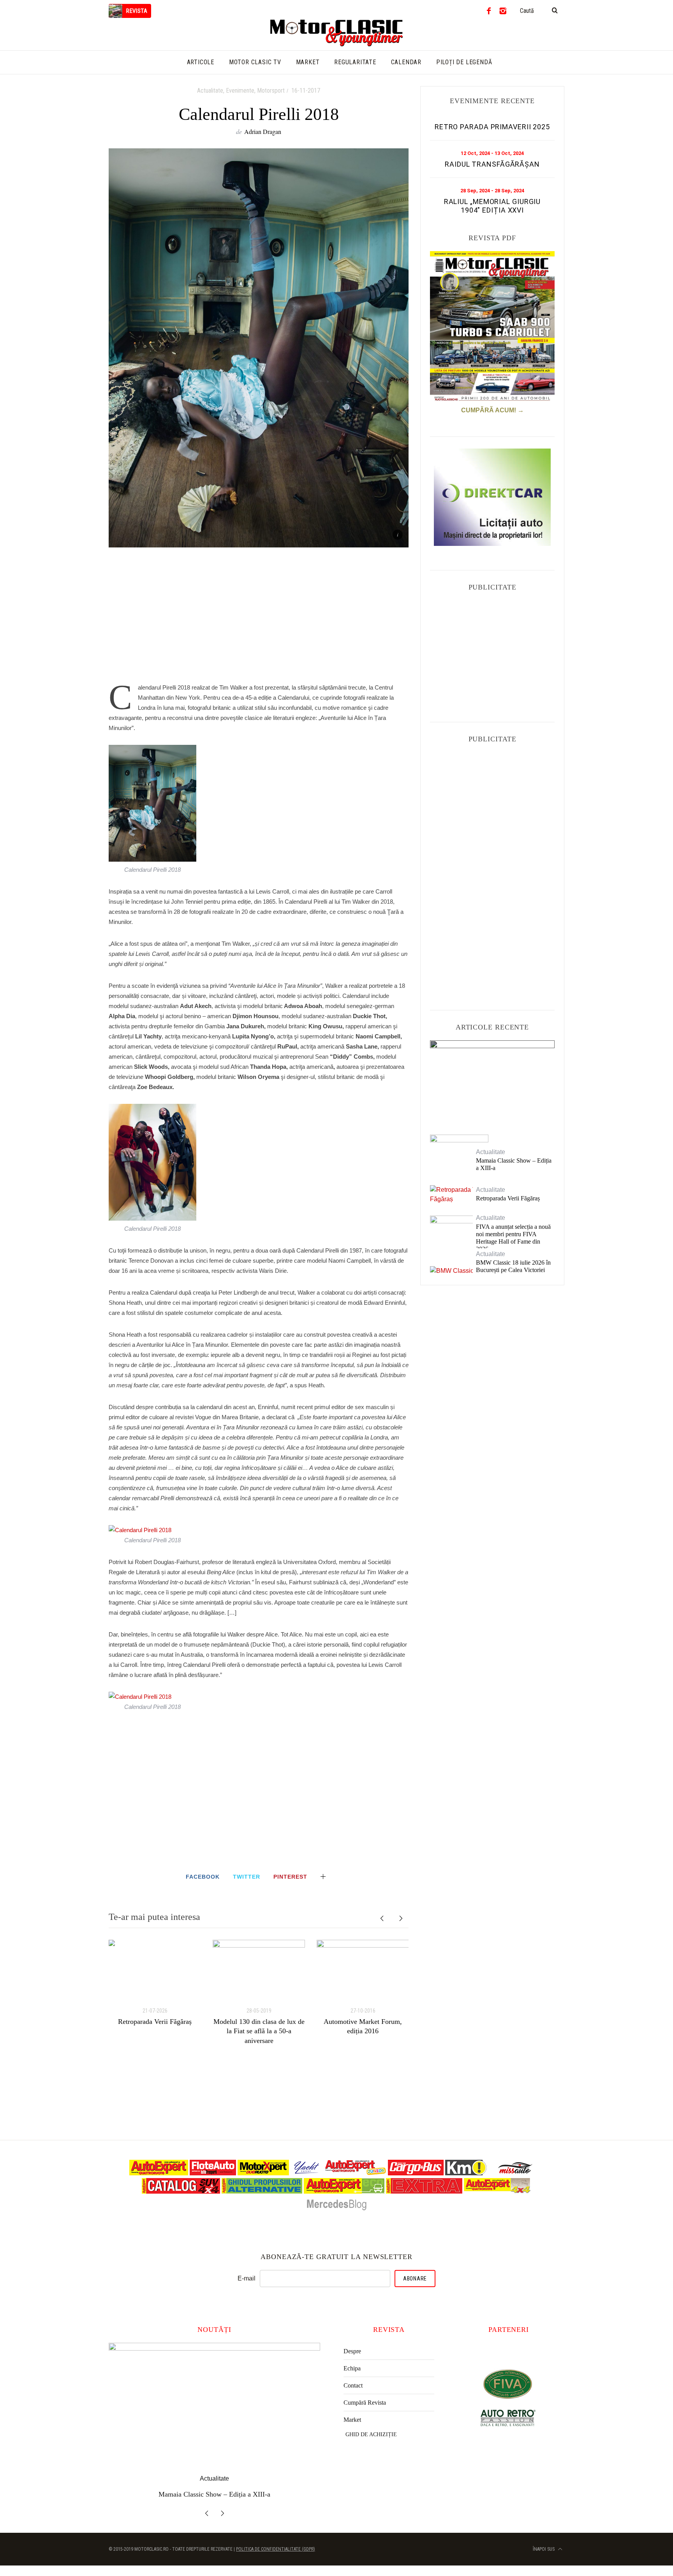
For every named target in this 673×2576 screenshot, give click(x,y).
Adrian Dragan (263, 131)
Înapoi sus (544, 2549)
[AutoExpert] (159, 2173)
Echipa (352, 2368)
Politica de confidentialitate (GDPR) (276, 2549)
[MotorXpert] (263, 2173)
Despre (352, 2351)
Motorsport (271, 91)
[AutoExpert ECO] (344, 2192)
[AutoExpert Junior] (356, 2173)
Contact (353, 2385)
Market (352, 2420)
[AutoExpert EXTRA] (424, 2192)
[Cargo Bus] (416, 2173)
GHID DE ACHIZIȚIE (371, 2434)
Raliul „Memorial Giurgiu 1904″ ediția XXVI (492, 206)
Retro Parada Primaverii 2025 (492, 127)
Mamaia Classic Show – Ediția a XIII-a (514, 1164)
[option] (155, 1983)
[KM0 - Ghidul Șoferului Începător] (466, 2173)
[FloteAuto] (213, 2173)
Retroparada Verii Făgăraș (155, 2022)
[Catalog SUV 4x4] (181, 2192)
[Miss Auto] (516, 2173)
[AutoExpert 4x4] (498, 2192)
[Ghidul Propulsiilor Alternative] (262, 2192)
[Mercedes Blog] (336, 2210)
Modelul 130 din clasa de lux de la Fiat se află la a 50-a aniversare (259, 2031)
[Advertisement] (259, 619)
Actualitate (210, 91)
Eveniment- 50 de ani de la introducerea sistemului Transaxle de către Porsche (492, 1080)
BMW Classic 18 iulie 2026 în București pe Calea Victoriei (513, 1266)
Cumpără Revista (365, 2403)
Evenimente (240, 91)
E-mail (247, 2278)
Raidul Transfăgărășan (492, 164)
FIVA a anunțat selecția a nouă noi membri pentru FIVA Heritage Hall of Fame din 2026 (513, 1238)
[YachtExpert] (307, 2173)
